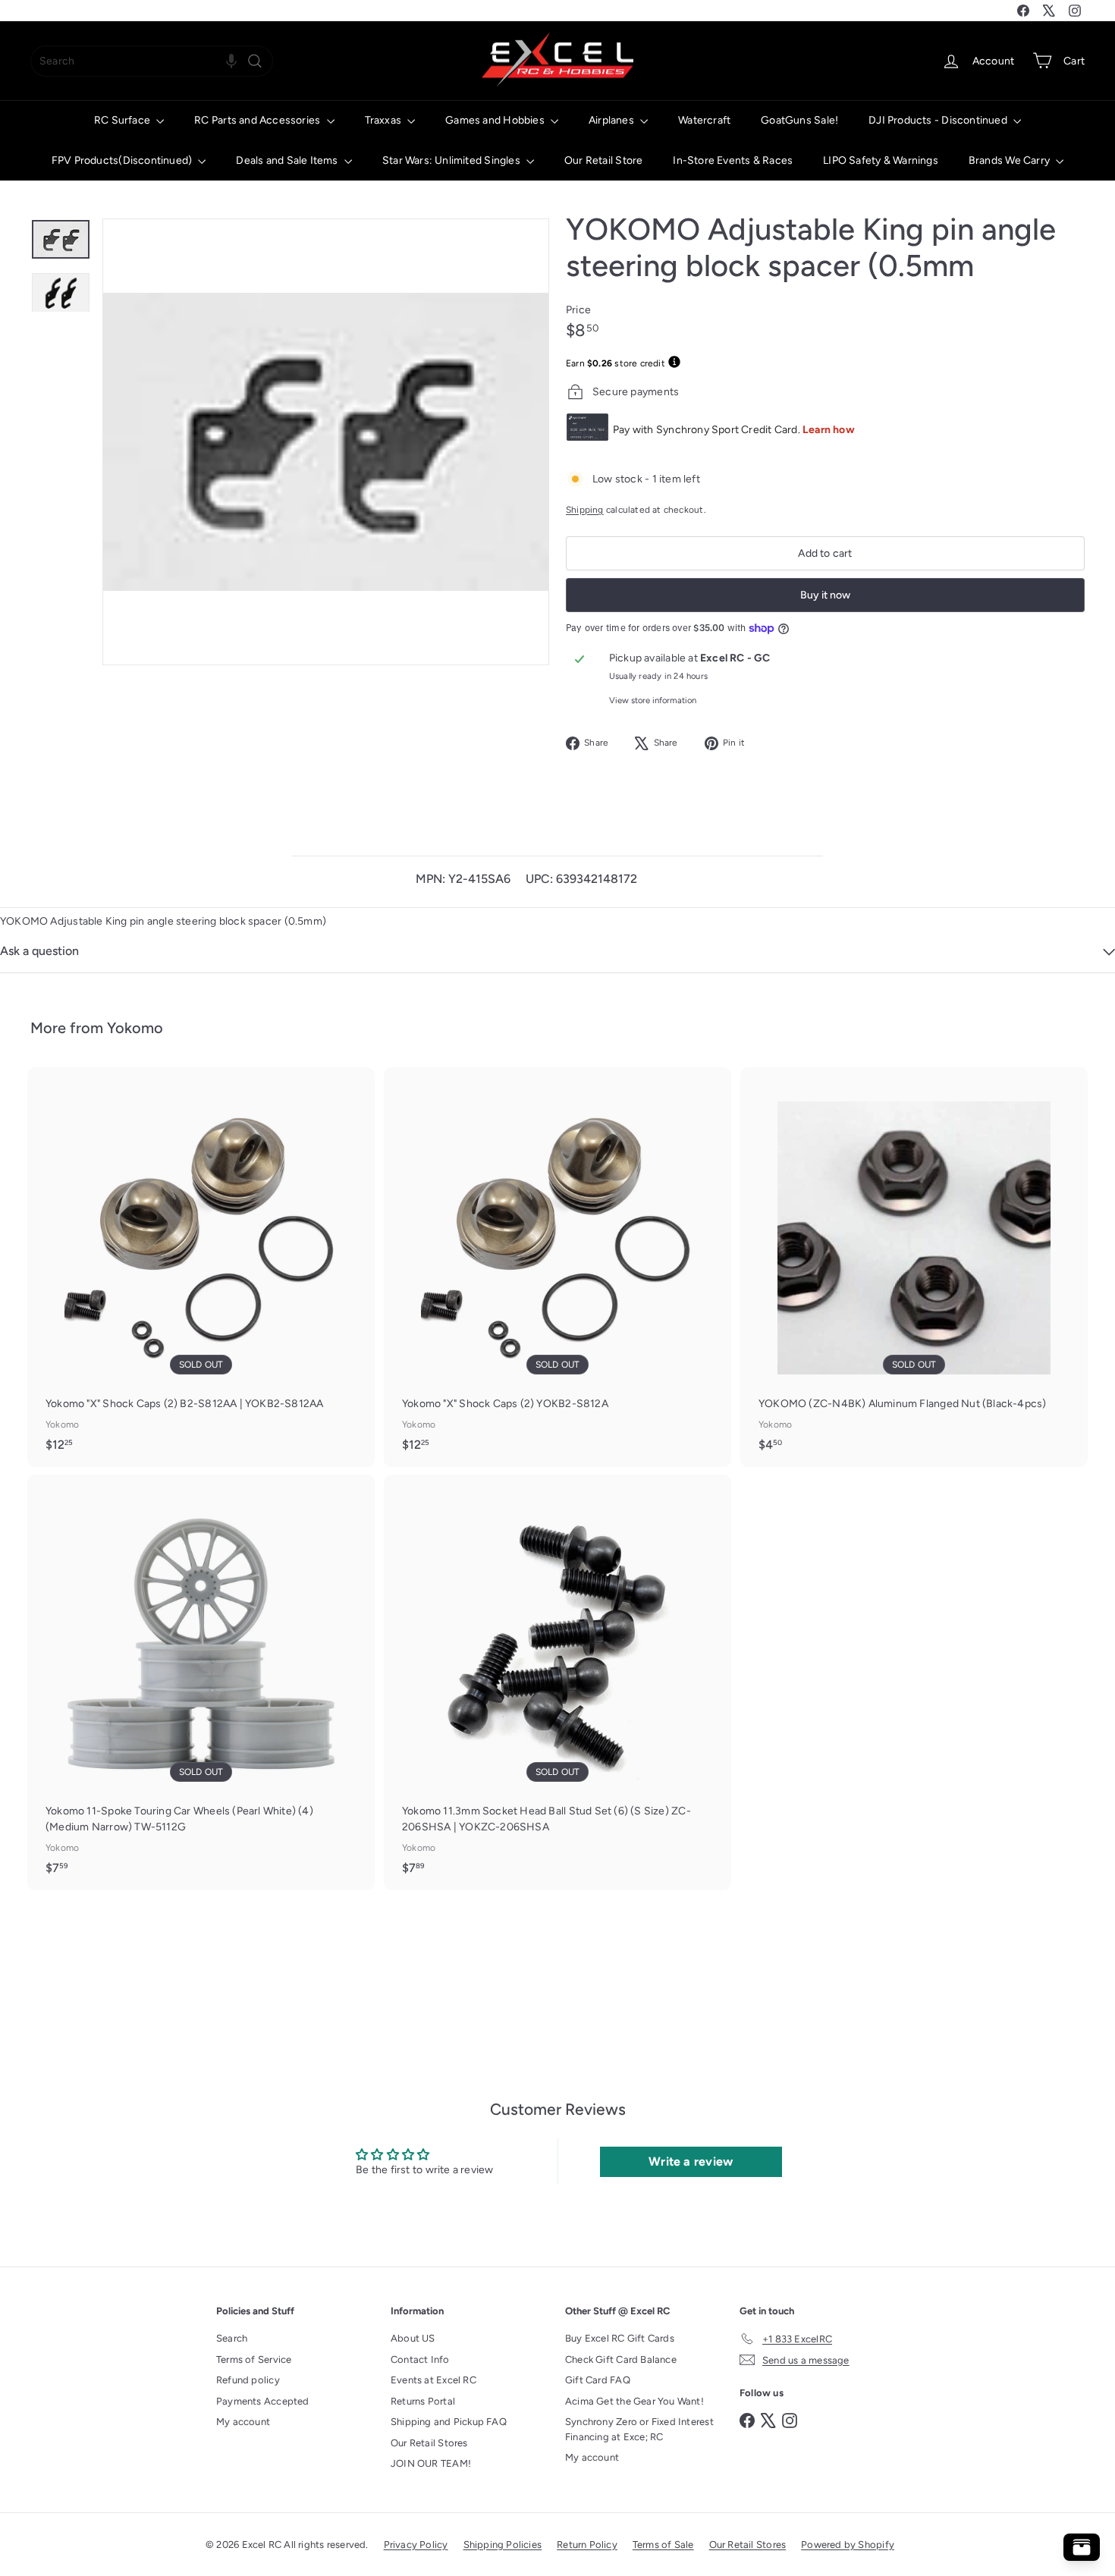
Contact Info (420, 2359)
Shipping (585, 510)
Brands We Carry (1010, 160)
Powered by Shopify (848, 2545)
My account (243, 2422)
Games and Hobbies (496, 120)
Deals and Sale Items (288, 160)
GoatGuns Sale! (799, 120)
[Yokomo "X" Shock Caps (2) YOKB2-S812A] (557, 1267)
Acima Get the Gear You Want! (634, 2401)
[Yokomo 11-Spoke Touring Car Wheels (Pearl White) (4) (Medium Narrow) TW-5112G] (201, 1682)
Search (232, 2338)
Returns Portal (423, 2401)
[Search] (255, 61)
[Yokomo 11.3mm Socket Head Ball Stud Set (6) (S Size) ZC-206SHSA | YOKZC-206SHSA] (557, 1682)
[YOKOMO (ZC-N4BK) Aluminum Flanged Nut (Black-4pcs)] (914, 1267)
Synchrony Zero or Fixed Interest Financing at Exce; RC (639, 2429)
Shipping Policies (503, 2545)
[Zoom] (326, 442)
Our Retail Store (603, 160)
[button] (231, 61)
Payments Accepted (263, 2401)
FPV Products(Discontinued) (123, 160)
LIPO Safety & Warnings (881, 160)
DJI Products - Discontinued (939, 120)
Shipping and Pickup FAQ (449, 2422)
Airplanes (612, 120)
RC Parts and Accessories (258, 120)
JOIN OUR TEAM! (431, 2463)
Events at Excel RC (433, 2380)
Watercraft (704, 120)
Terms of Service (254, 2359)
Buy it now (825, 595)
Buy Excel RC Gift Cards (620, 2338)
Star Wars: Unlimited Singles (452, 160)
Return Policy (587, 2545)
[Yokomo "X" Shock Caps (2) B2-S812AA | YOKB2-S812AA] (201, 1267)
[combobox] (152, 61)
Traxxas (385, 120)
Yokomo (135, 1028)
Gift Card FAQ (598, 2380)
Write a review (691, 2161)
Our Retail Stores (429, 2443)
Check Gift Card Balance (621, 2359)
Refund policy (248, 2380)
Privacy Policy (416, 2545)
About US (413, 2338)
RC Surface (123, 120)
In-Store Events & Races (733, 160)
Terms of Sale (663, 2545)
